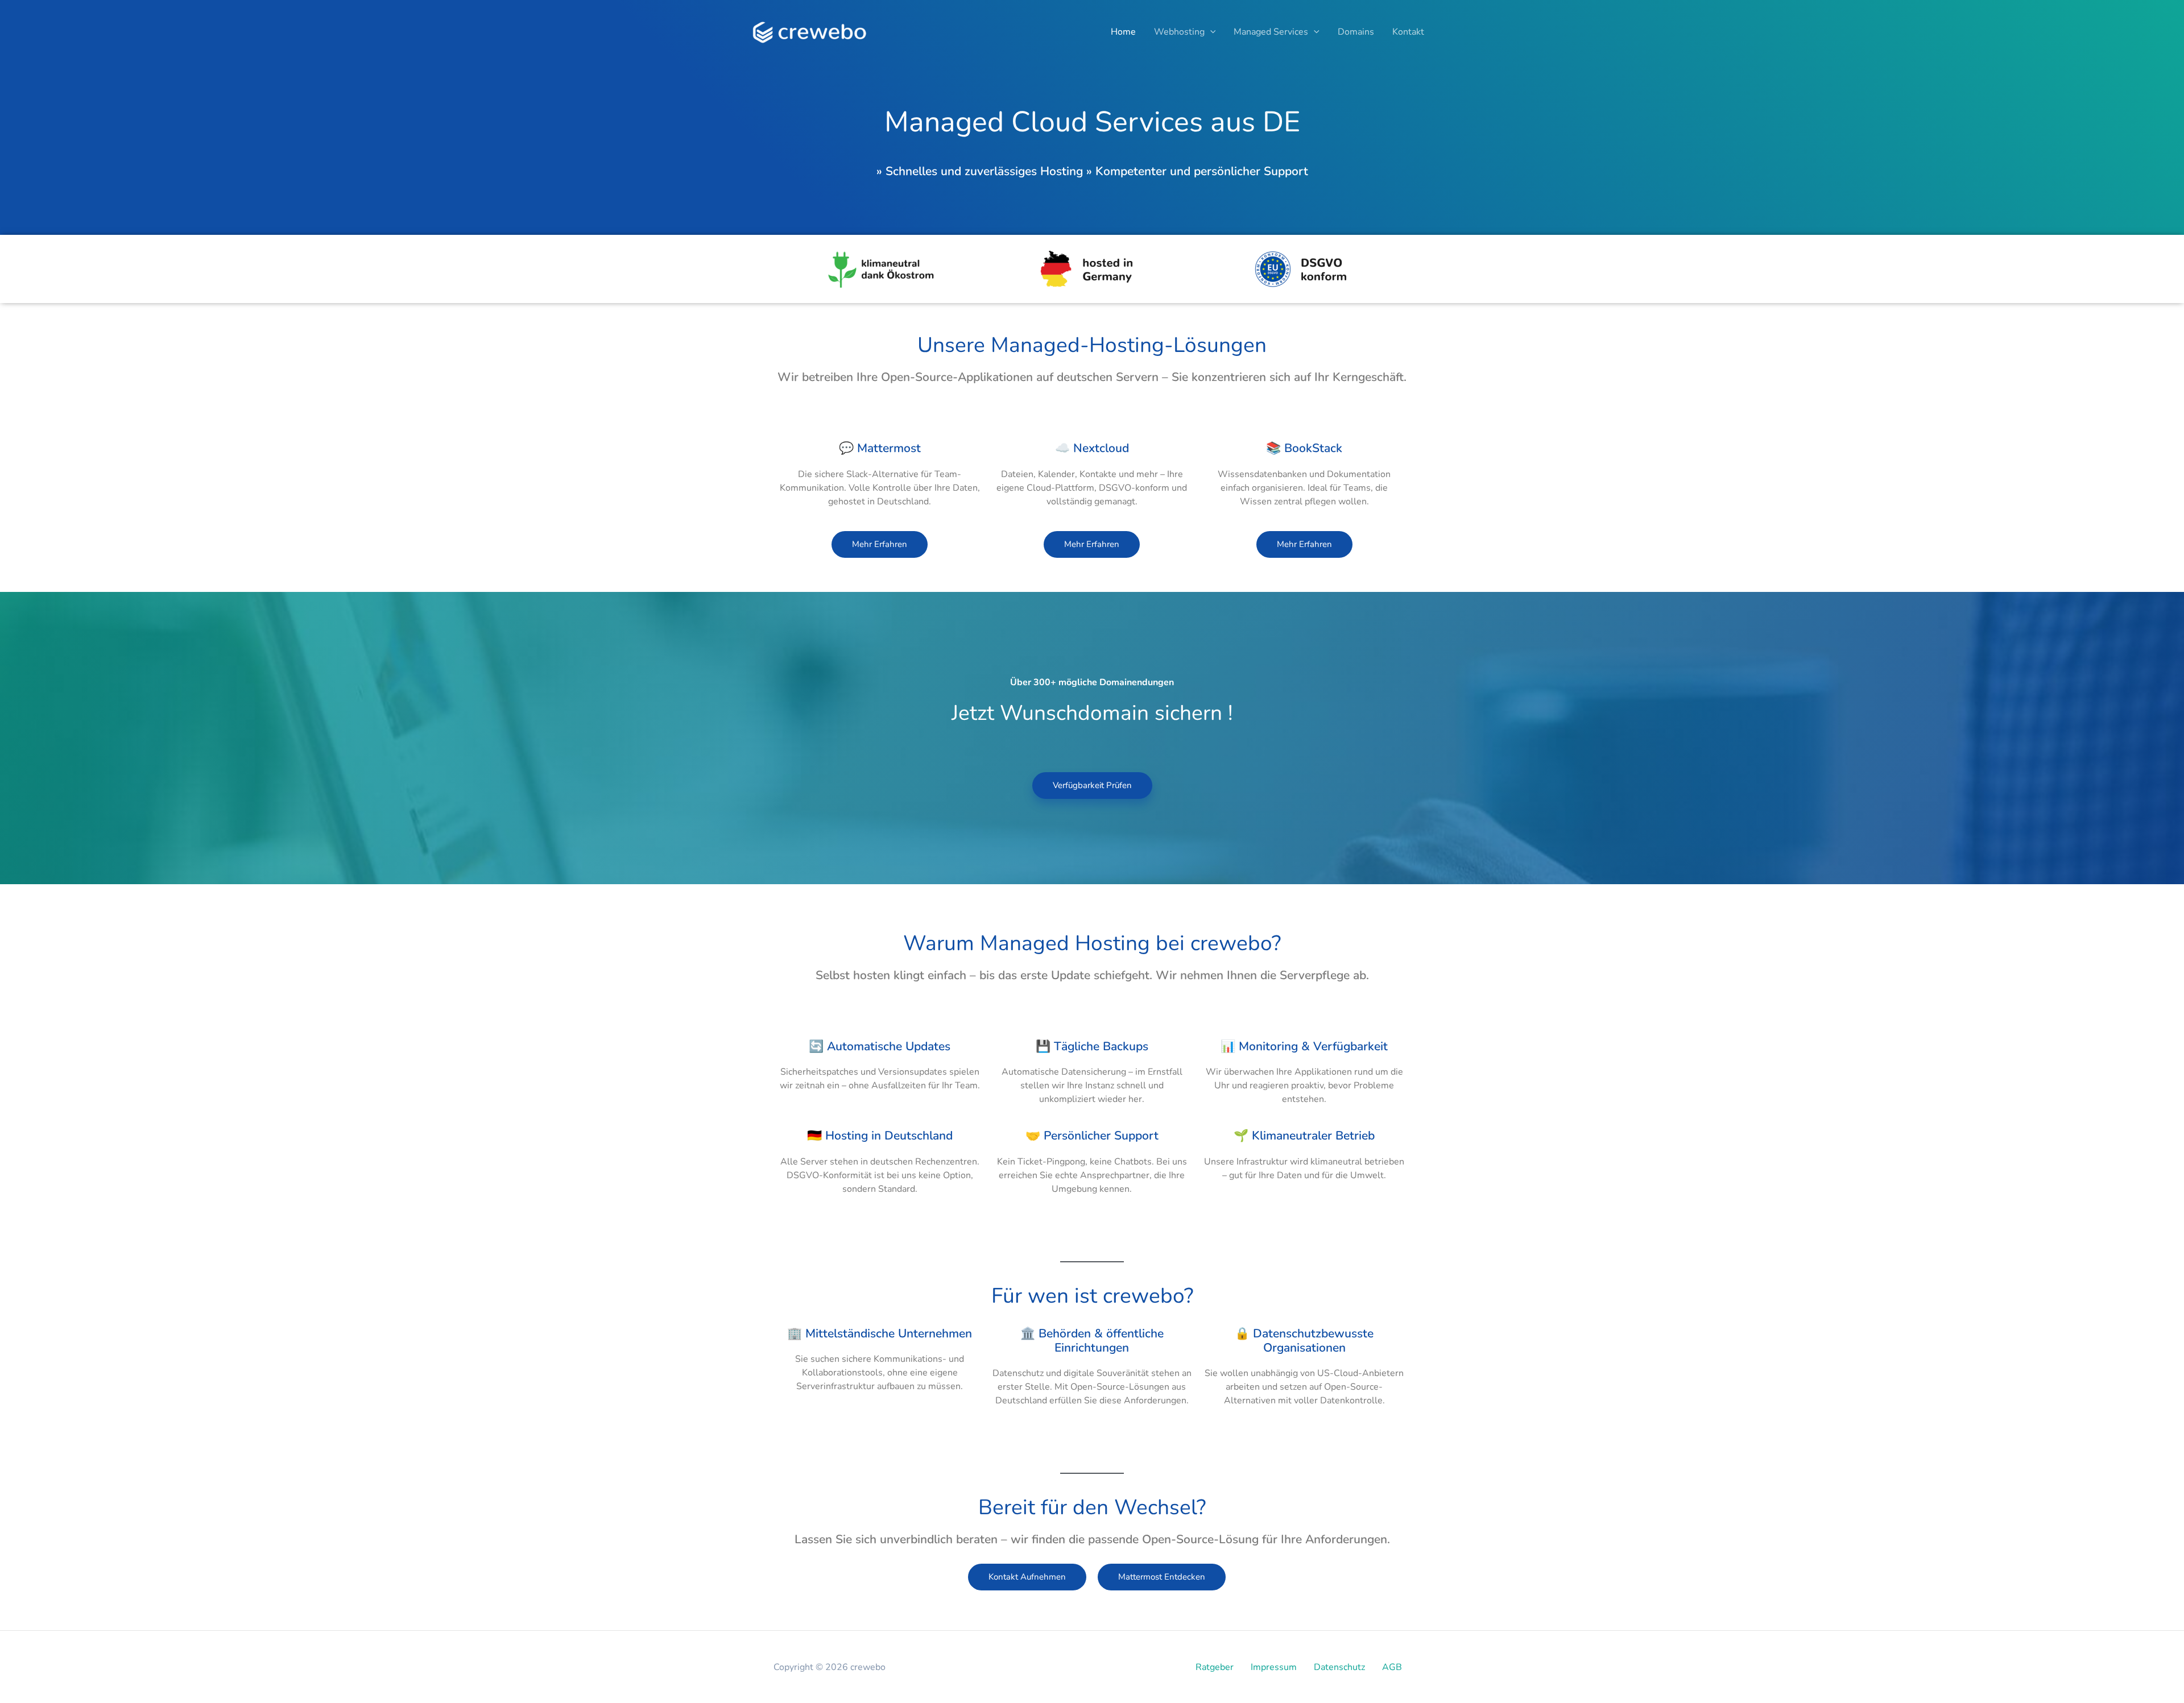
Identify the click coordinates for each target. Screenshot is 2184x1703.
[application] (1210, 32)
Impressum (1274, 1667)
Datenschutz (1339, 1667)
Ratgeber (1215, 1667)
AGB (1392, 1667)
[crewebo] (811, 31)
